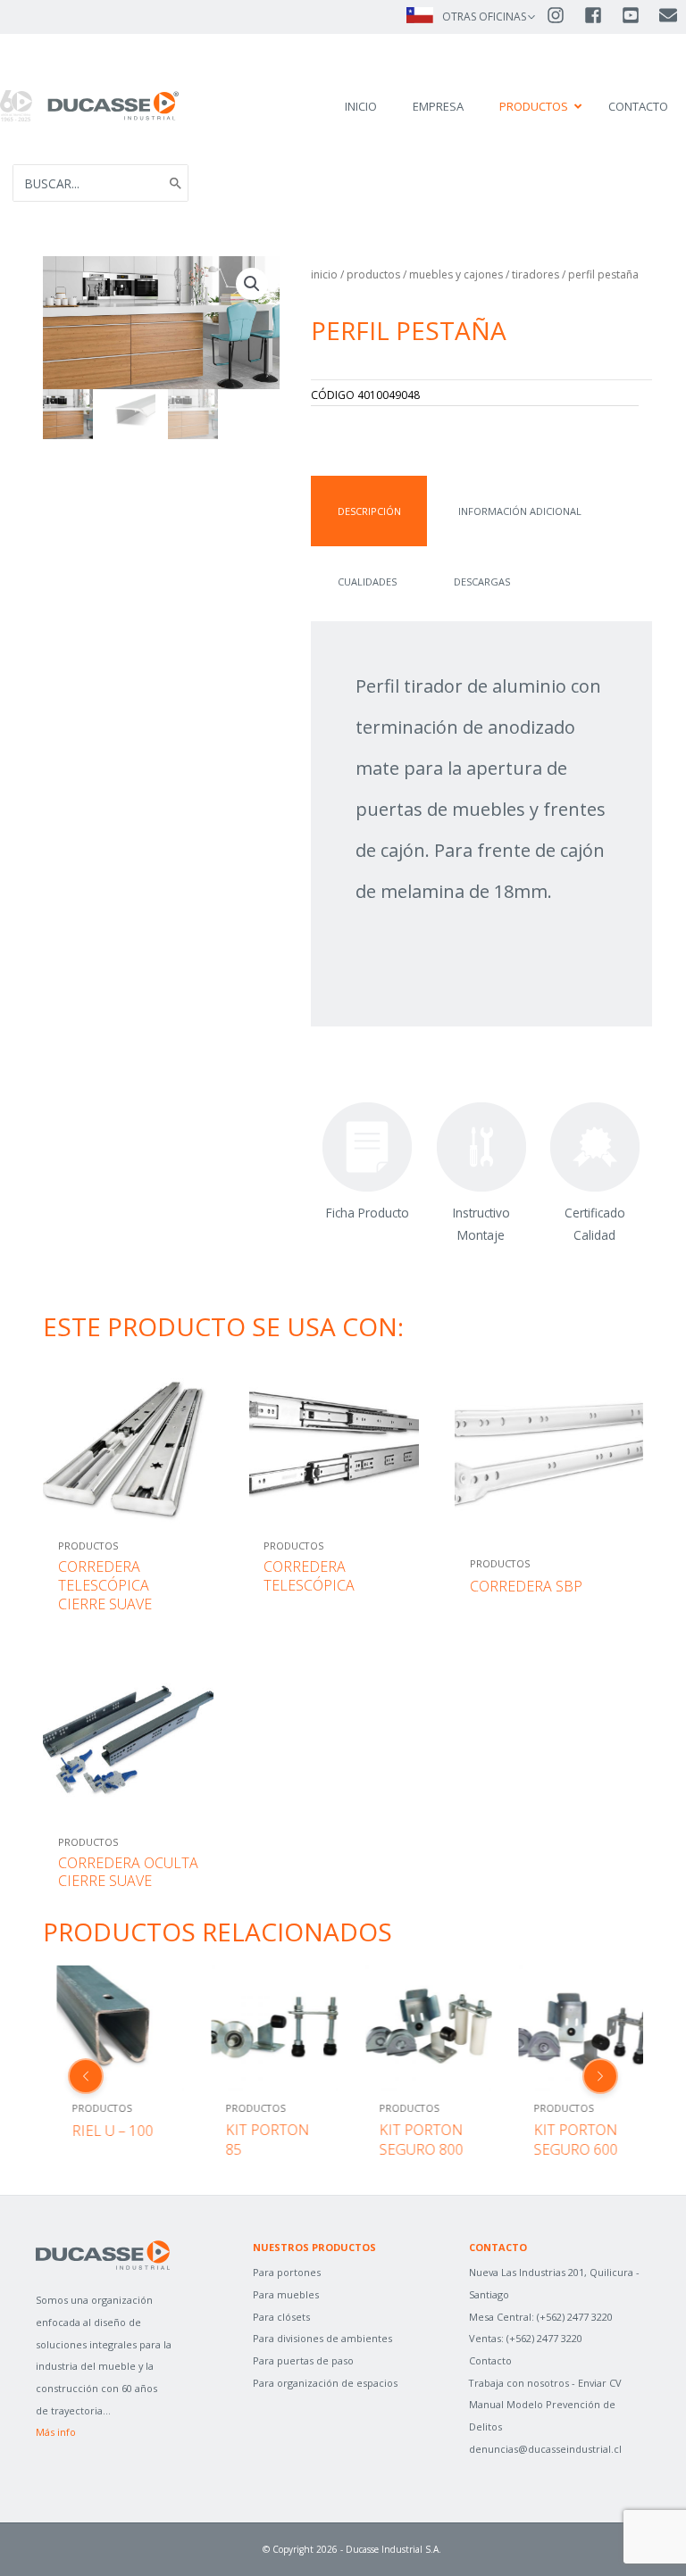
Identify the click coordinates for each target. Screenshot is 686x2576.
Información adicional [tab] (520, 511)
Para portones (287, 2272)
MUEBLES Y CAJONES (456, 274)
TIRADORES (535, 274)
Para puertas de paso (303, 2360)
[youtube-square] (639, 15)
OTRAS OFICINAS (484, 17)
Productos (373, 274)
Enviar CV (600, 2383)
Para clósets (281, 2317)
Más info (56, 2432)
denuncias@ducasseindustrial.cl (545, 2449)
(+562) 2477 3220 (575, 2317)
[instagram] (564, 15)
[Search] (176, 183)
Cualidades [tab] (367, 582)
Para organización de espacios (325, 2383)
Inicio (324, 274)
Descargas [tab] (482, 582)
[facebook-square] (601, 15)
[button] (252, 284)
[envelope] (669, 15)
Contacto (490, 2360)
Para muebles (286, 2294)
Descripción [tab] (369, 511)
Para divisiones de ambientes (322, 2338)
